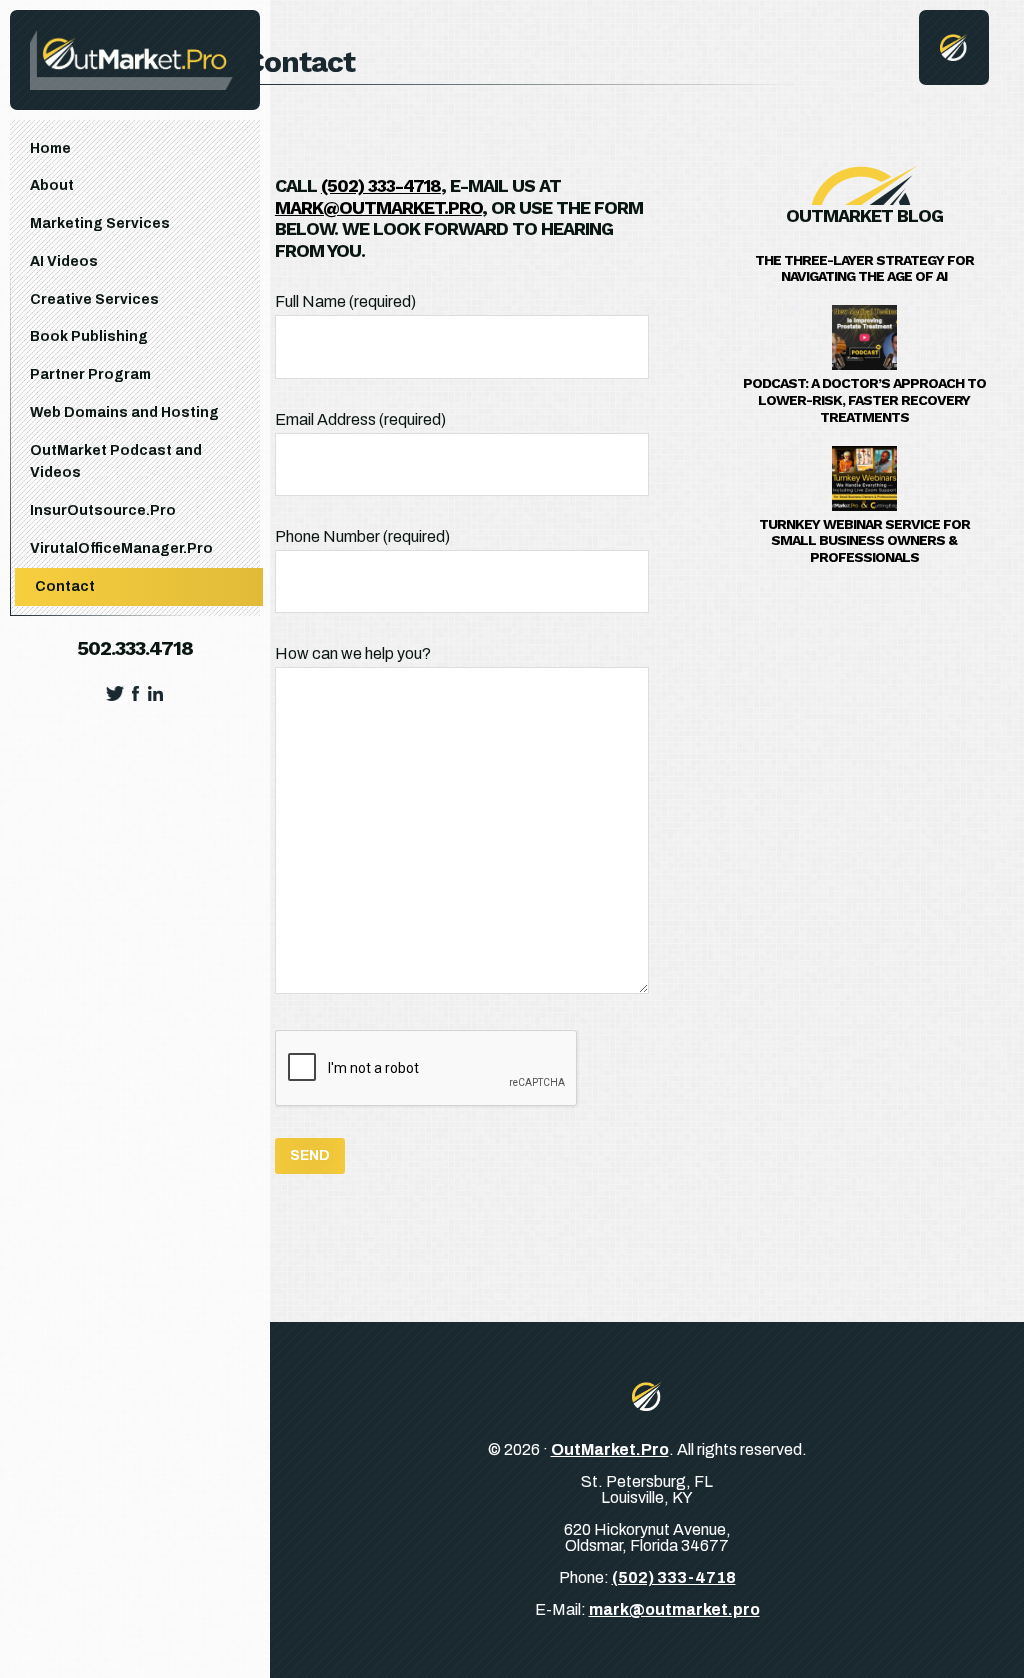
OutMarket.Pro (610, 1449)
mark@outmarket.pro (378, 207)
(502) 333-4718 (674, 1577)
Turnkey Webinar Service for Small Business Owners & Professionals (864, 541)
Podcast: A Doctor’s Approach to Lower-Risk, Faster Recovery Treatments (864, 400)
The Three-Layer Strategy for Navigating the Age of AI (864, 268)
